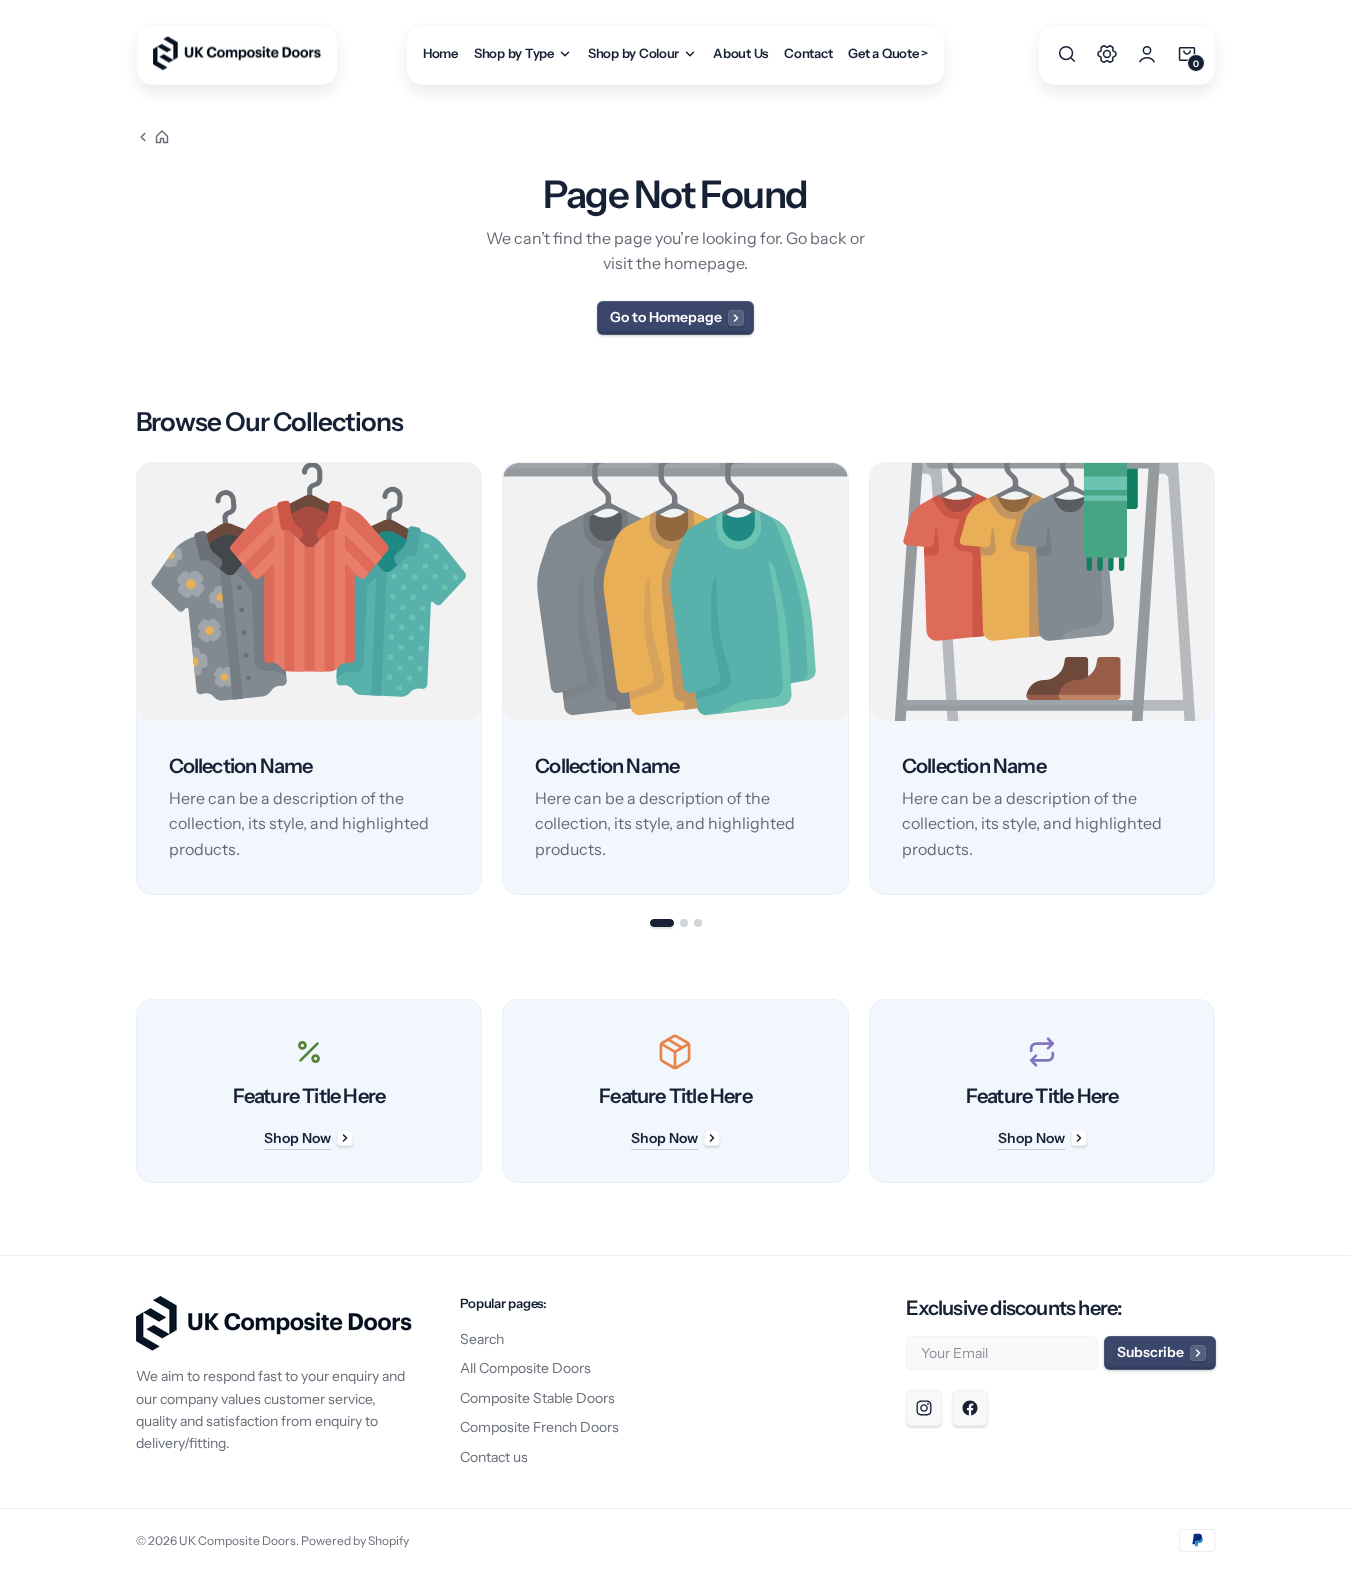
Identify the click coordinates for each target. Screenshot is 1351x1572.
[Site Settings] (1107, 54)
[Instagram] (924, 1408)
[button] (1067, 54)
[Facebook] (970, 1408)
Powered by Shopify (355, 1540)
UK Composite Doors (237, 1540)
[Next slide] (1216, 679)
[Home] (153, 137)
